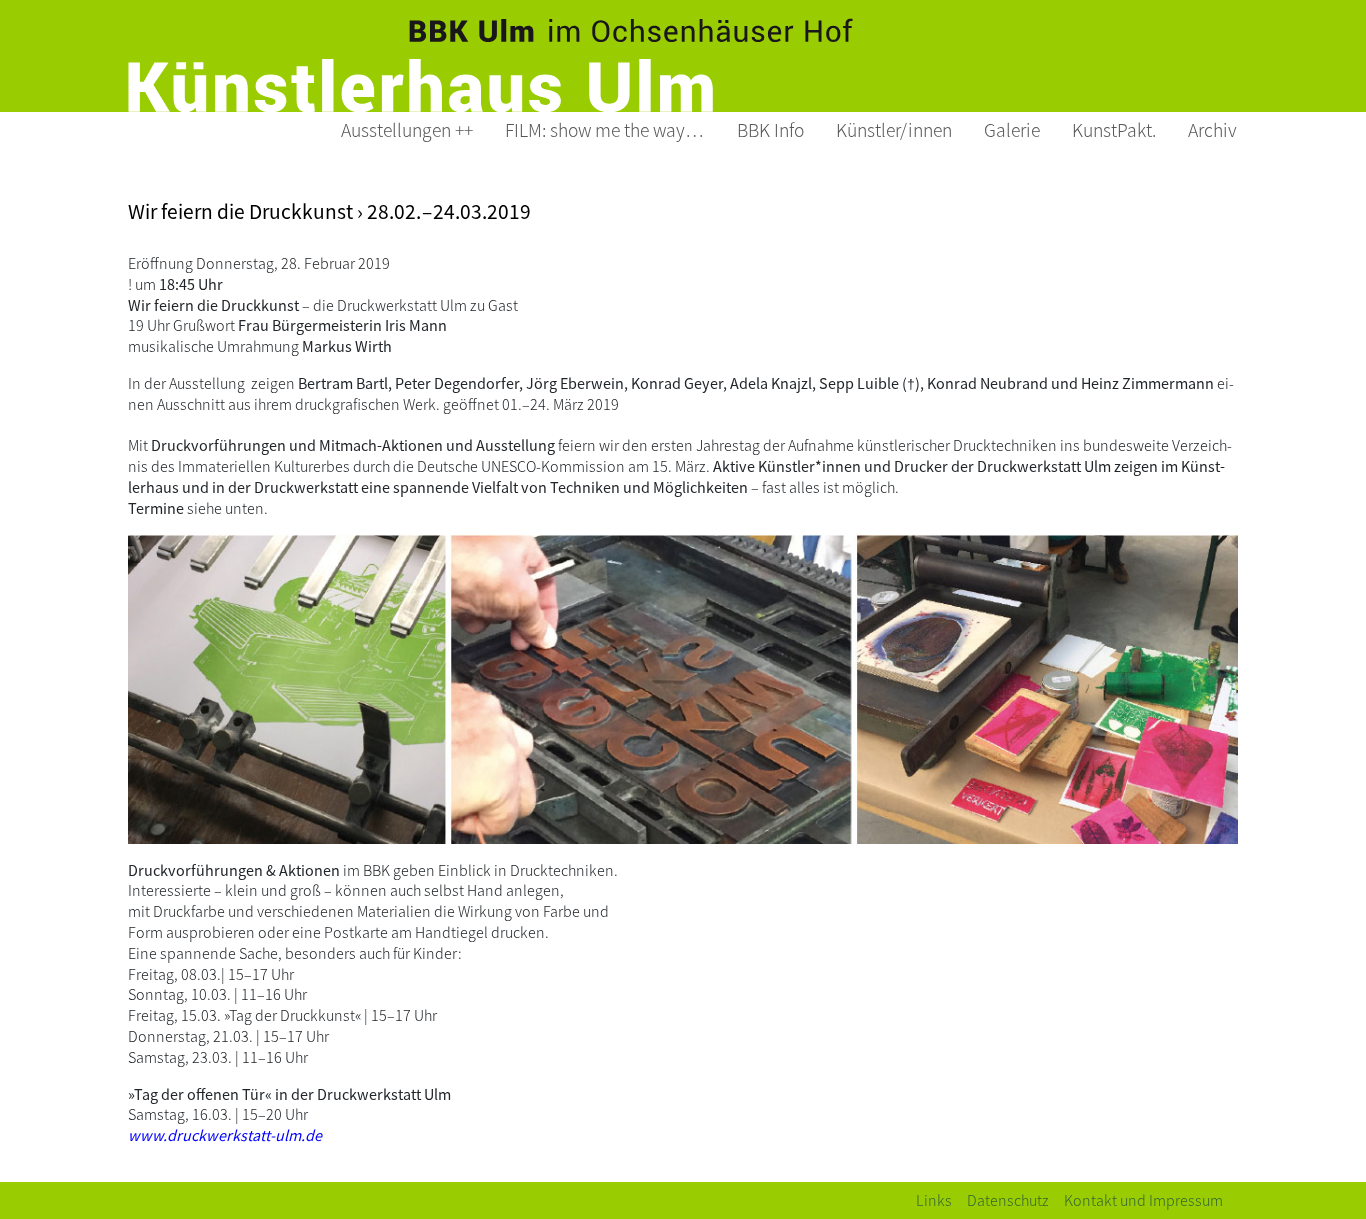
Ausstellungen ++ (407, 129)
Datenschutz (1008, 1199)
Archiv (1212, 129)
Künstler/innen (894, 129)
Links (934, 1199)
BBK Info (770, 129)
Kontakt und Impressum (1143, 1199)
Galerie (1012, 129)
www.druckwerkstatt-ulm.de (225, 1134)
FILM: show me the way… (605, 129)
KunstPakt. (1114, 129)
